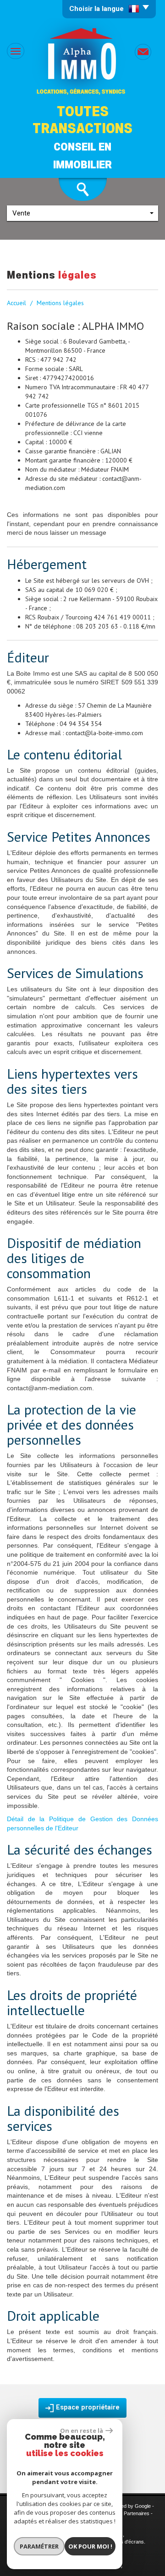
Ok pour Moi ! (90, 2546)
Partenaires (137, 2513)
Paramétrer (39, 2546)
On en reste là (82, 2431)
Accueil (16, 303)
